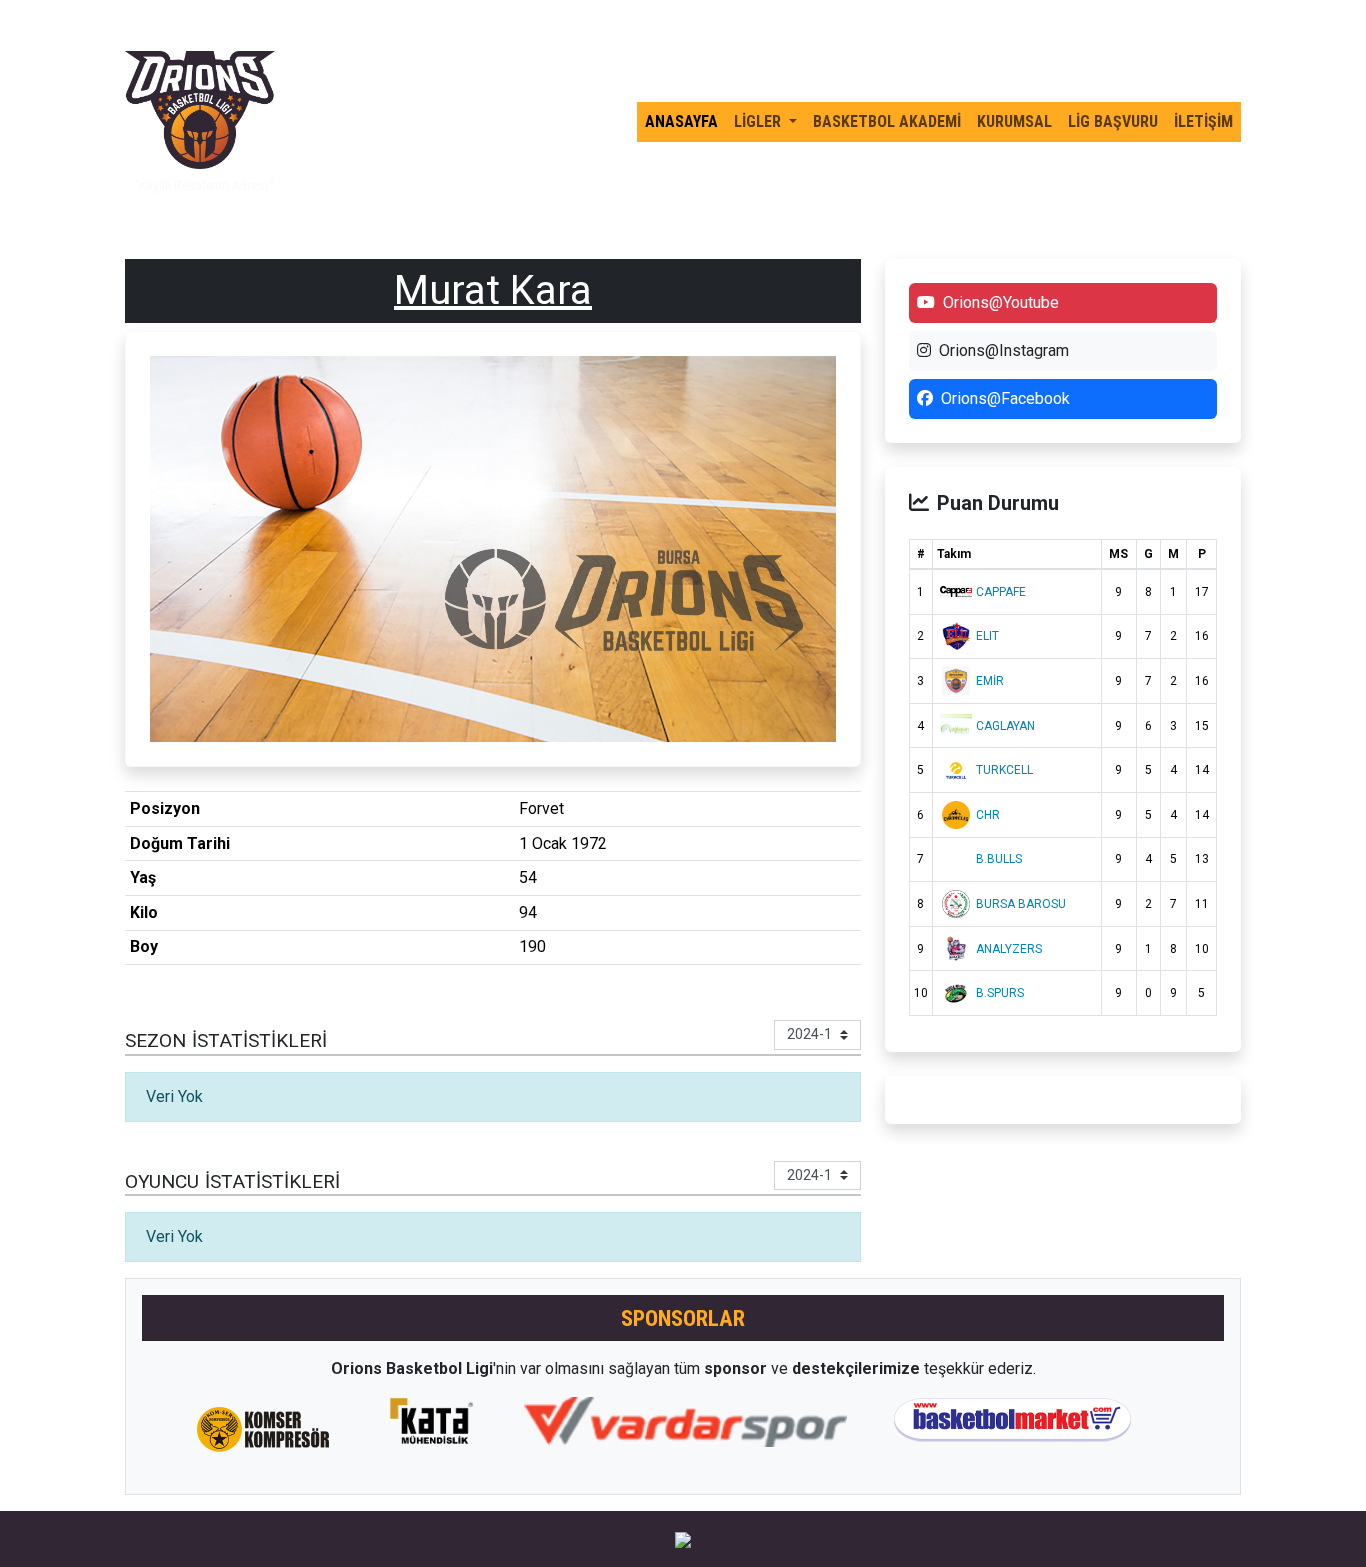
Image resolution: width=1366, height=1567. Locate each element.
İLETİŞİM (1203, 121)
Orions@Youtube (1001, 302)
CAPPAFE (1001, 592)
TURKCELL (1004, 770)
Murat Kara (493, 290)
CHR (988, 815)
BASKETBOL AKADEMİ (887, 121)
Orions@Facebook (1005, 398)
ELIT (987, 636)
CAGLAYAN (1005, 726)
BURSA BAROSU (1021, 904)
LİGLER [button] (759, 121)
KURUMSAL (1014, 121)
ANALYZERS (1009, 949)
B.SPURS (1000, 993)
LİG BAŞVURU (1113, 121)
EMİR (990, 681)
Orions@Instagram (1004, 350)
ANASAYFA (681, 121)
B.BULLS (999, 859)
